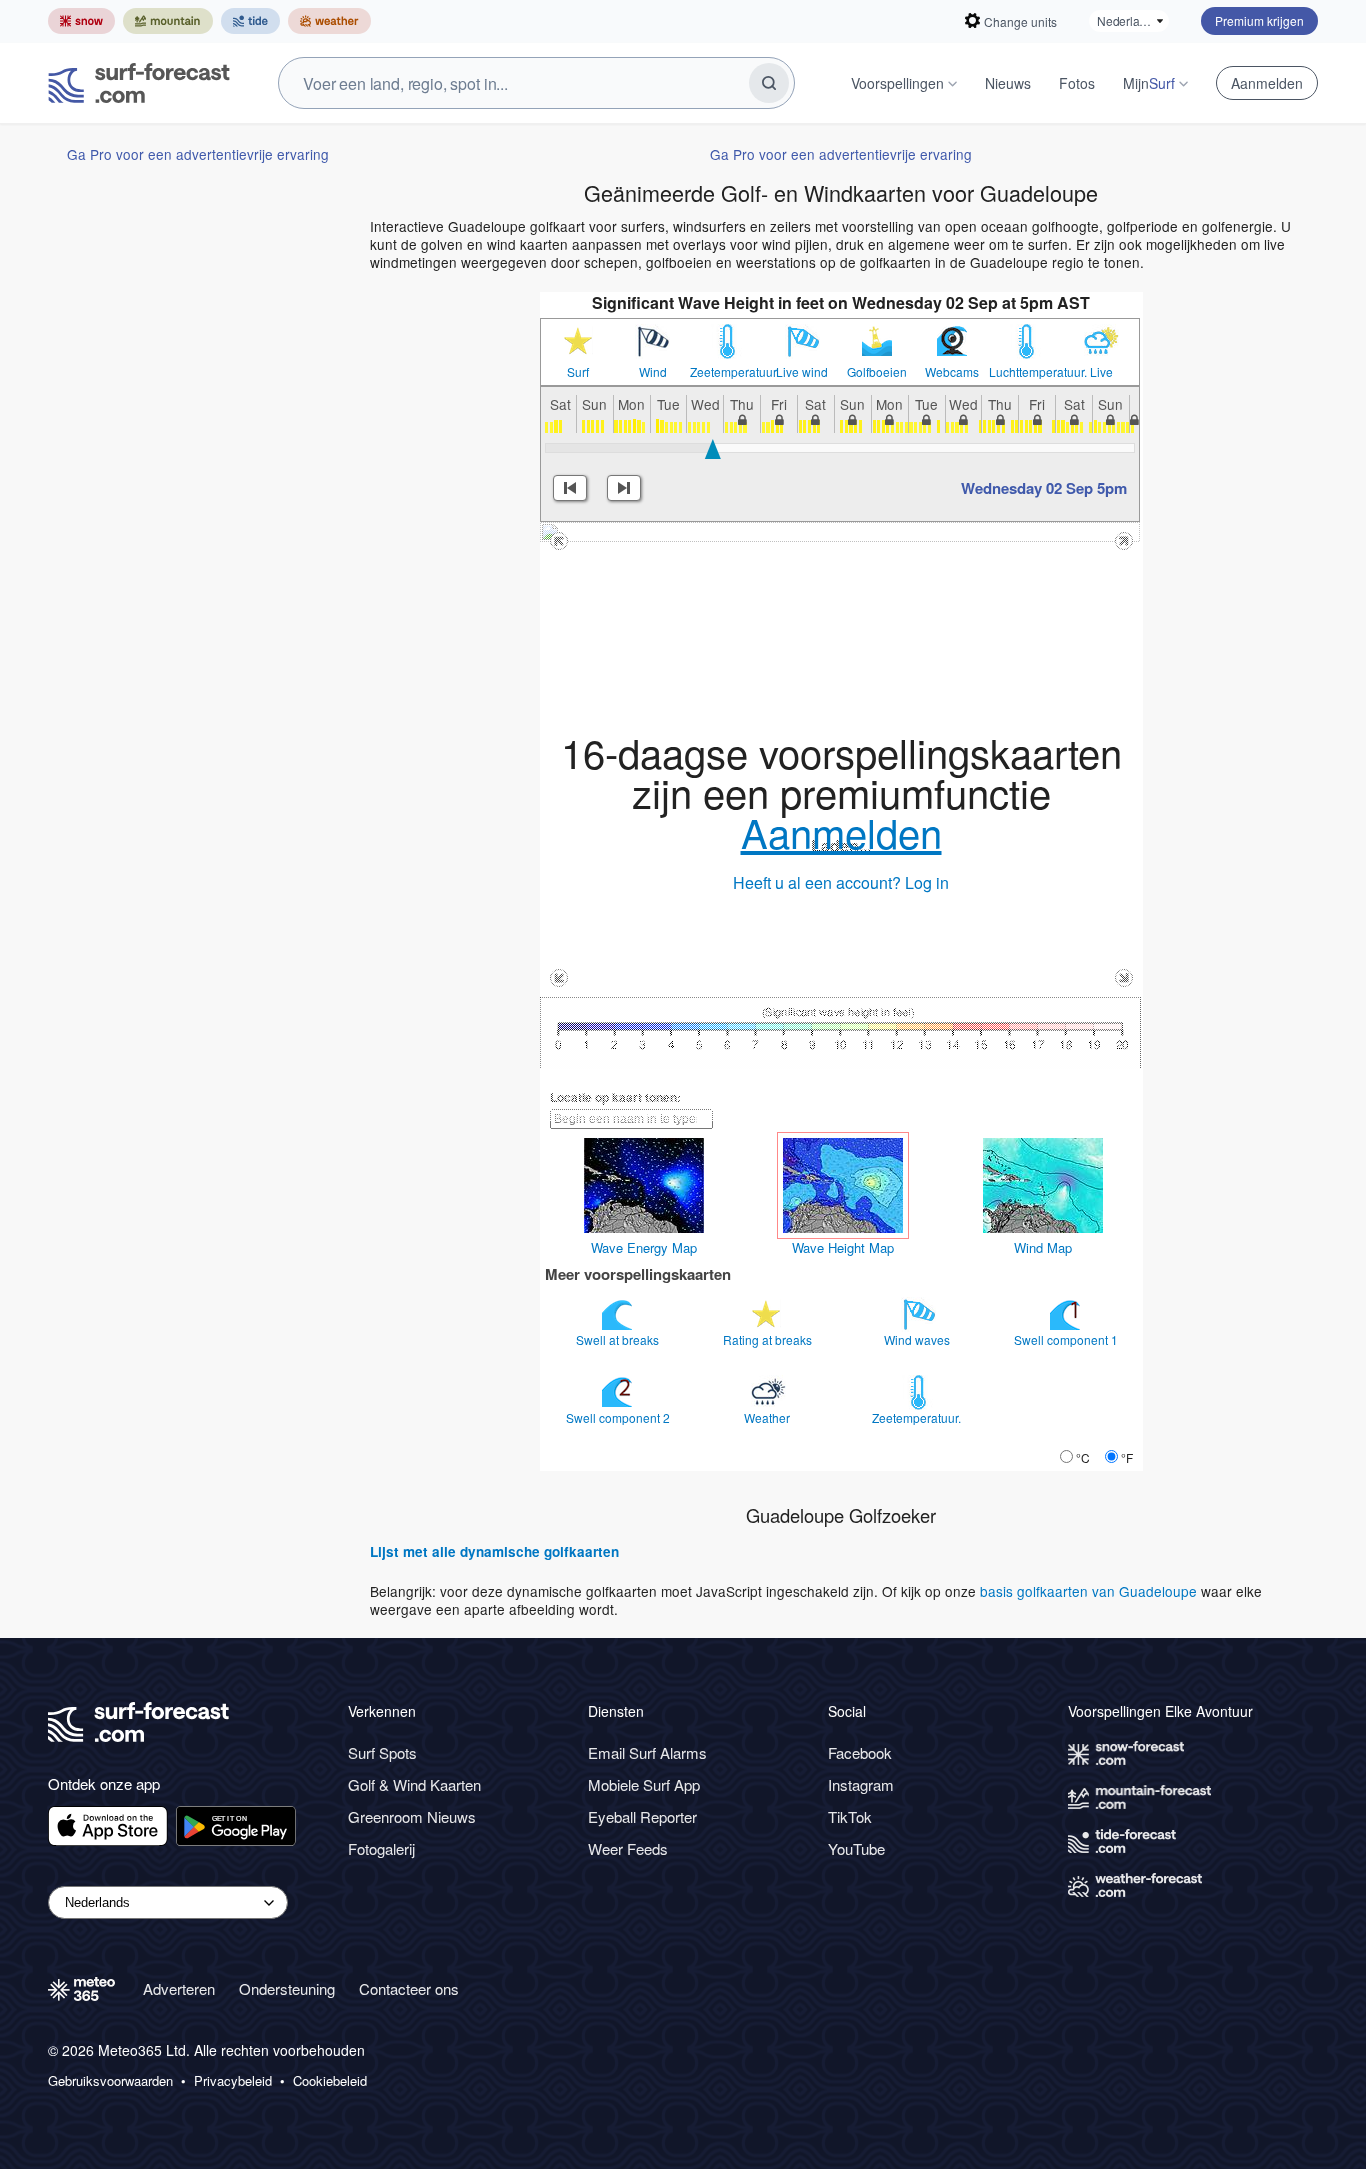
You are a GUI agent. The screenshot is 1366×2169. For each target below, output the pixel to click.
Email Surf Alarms (647, 1752)
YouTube (856, 1848)
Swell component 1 (1067, 1339)
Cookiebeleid (330, 2081)
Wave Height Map (843, 1247)
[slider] (712, 449)
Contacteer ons (409, 1988)
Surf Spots (382, 1752)
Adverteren (179, 1988)
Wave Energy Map (644, 1247)
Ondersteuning (287, 1988)
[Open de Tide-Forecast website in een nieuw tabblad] (250, 21)
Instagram (861, 1784)
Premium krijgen (1259, 20)
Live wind (802, 372)
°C (1083, 1457)
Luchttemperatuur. (1026, 372)
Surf (578, 372)
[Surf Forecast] (139, 83)
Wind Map (1043, 1247)
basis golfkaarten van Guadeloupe (1088, 1591)
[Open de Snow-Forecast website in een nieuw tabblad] (81, 21)
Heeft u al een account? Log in (841, 882)
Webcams (952, 372)
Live (1101, 372)
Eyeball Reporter (642, 1816)
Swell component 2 (619, 1417)
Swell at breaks (619, 1339)
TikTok (850, 1816)
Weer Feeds (628, 1848)
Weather (768, 1417)
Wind (653, 372)
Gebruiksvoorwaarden (110, 2081)
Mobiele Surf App (644, 1784)
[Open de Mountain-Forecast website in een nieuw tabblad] (168, 21)
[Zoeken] (769, 83)
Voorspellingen (897, 83)
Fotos (1077, 83)
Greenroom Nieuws (412, 1816)
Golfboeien (877, 372)
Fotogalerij (381, 1848)
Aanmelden (1267, 83)
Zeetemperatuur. (727, 372)
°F (1127, 1457)
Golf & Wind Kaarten (414, 1784)
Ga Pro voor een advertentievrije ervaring (198, 154)
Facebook (860, 1752)
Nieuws (1008, 83)
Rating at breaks (769, 1339)
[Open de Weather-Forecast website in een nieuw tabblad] (329, 21)
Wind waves (918, 1339)
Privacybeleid (233, 2081)
